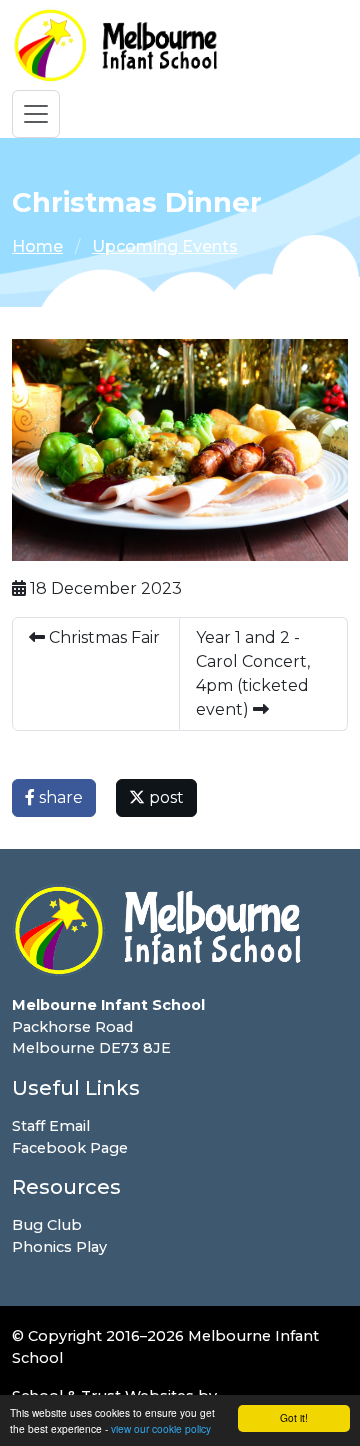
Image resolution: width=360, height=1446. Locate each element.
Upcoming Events (165, 246)
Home (37, 246)
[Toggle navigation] (36, 114)
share (59, 797)
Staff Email (51, 1126)
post (164, 797)
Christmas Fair (102, 637)
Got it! (294, 1417)
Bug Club (47, 1225)
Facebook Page (70, 1148)
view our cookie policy (161, 1428)
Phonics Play (59, 1247)
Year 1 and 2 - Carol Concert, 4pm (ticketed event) (253, 673)
